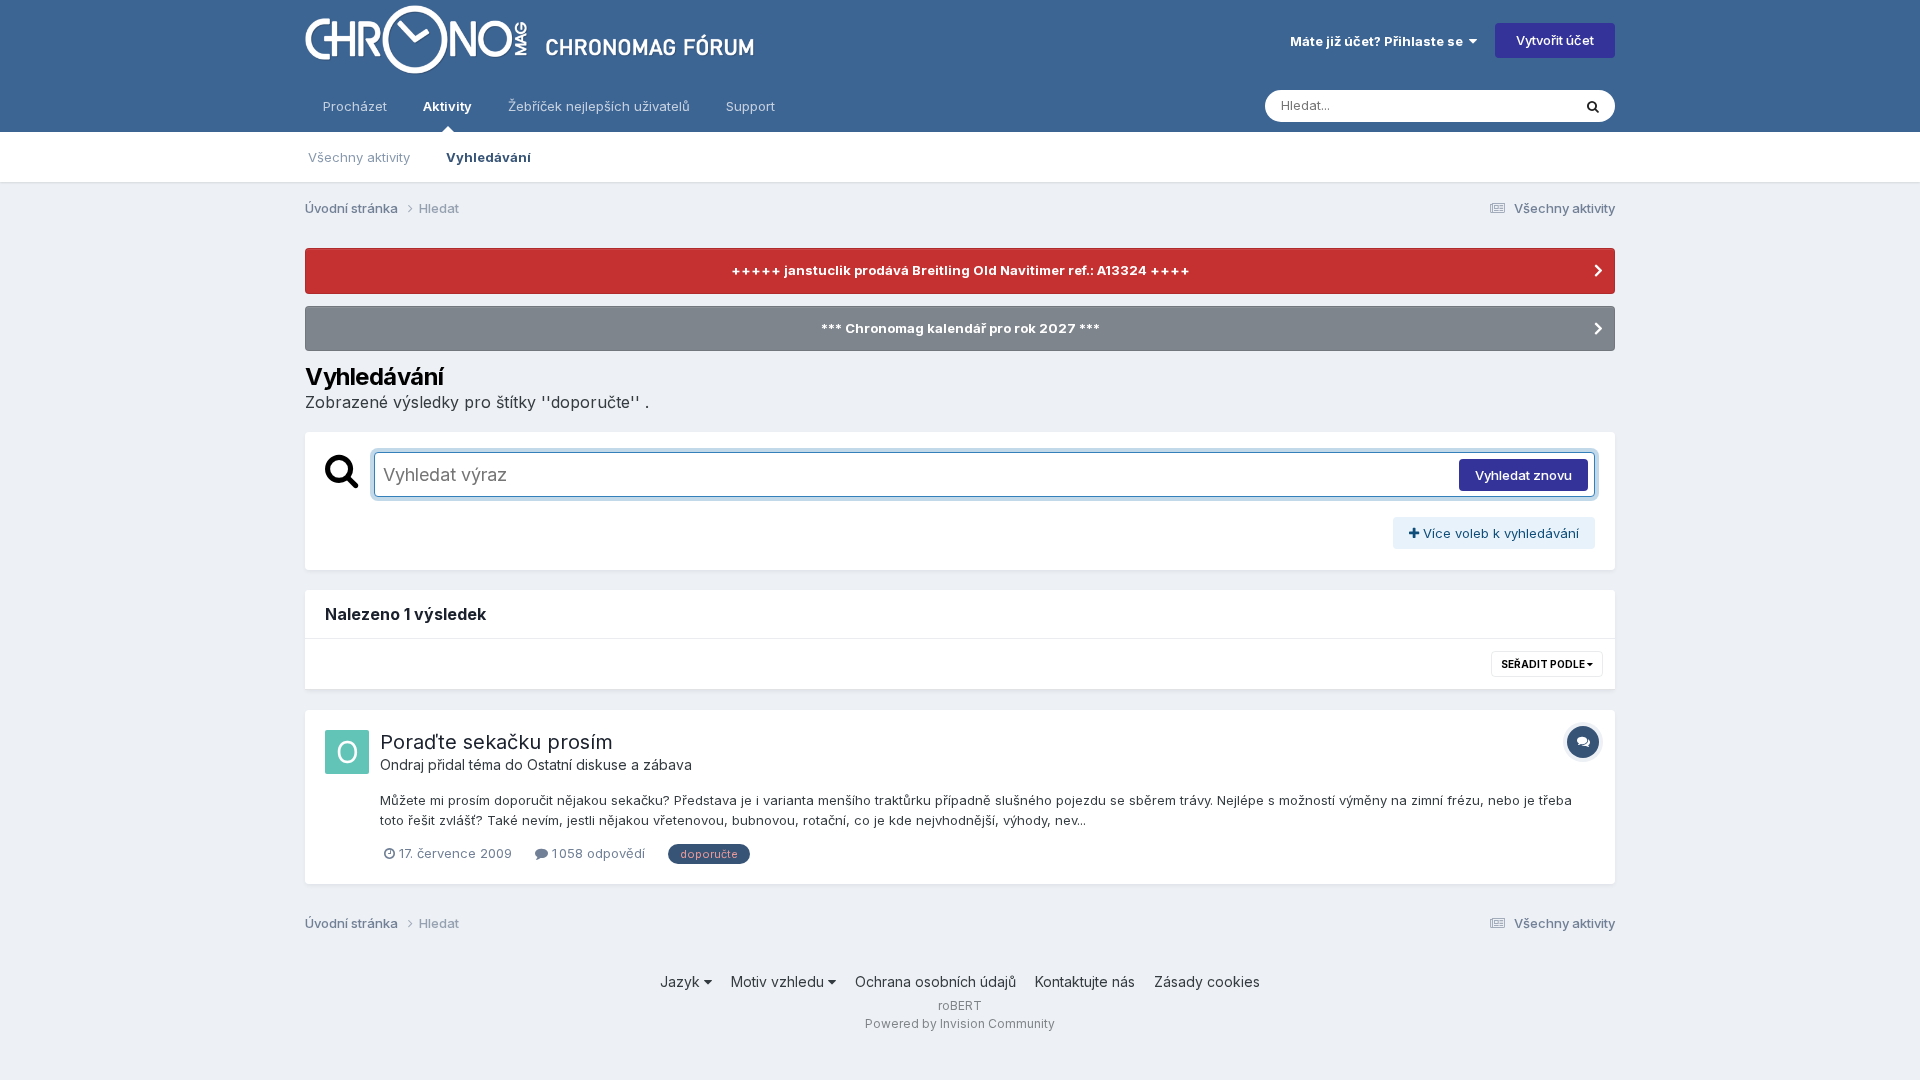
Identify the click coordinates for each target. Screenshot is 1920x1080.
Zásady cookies (1207, 981)
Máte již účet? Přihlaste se (1379, 41)
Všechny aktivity (359, 157)
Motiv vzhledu (779, 981)
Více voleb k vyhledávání (1499, 533)
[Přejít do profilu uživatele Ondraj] (347, 752)
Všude (1525, 105)
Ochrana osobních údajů (935, 981)
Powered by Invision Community (960, 1023)
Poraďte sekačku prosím (496, 742)
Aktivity (447, 106)
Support (750, 106)
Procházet (355, 106)
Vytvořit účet (1555, 40)
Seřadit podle (1544, 664)
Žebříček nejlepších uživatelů (599, 106)
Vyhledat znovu (1523, 475)
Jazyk (682, 981)
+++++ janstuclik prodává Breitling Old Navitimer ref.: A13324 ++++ (960, 270)
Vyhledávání (488, 157)
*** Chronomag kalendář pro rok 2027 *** (960, 328)
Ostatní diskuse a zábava (609, 764)
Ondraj (402, 764)
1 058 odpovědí (596, 853)
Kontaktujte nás (1085, 981)
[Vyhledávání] (1593, 106)
